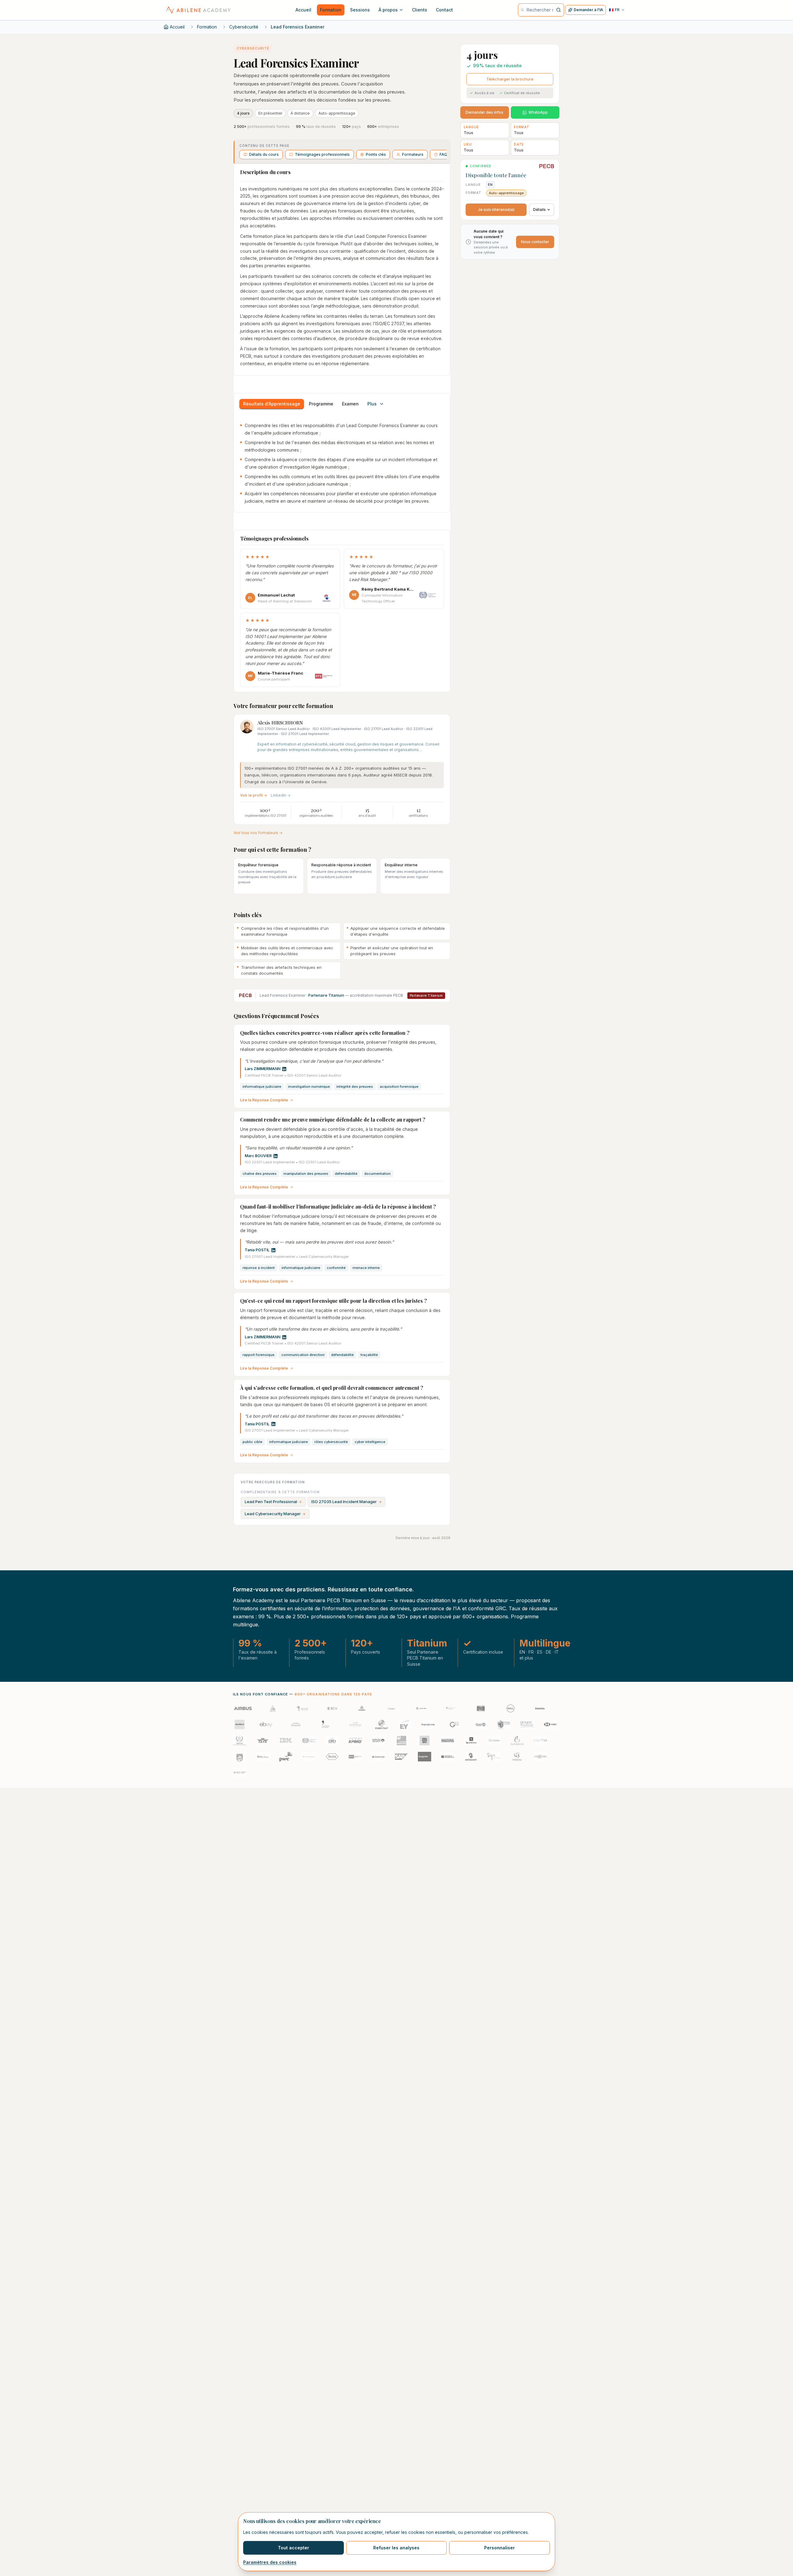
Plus (372, 404)
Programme (321, 404)
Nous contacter (535, 242)
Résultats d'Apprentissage (272, 404)
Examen (350, 404)
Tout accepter (294, 2548)
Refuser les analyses (396, 2548)
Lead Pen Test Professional (273, 1502)
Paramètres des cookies (270, 2562)
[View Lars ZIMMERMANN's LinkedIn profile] (284, 1069)
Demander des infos (484, 112)
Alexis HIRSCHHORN (280, 723)
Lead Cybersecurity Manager (275, 1514)
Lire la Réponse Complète (264, 1100)
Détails (539, 210)
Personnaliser (499, 2548)
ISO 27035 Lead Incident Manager (346, 1502)
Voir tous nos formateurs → (258, 833)
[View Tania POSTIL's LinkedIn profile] (273, 1250)
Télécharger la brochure (510, 79)
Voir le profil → (254, 795)
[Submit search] (559, 10)
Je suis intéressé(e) (496, 210)
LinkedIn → (281, 795)
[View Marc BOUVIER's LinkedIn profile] (276, 1156)
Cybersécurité (244, 27)
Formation (207, 27)
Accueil (177, 27)
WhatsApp (538, 112)
